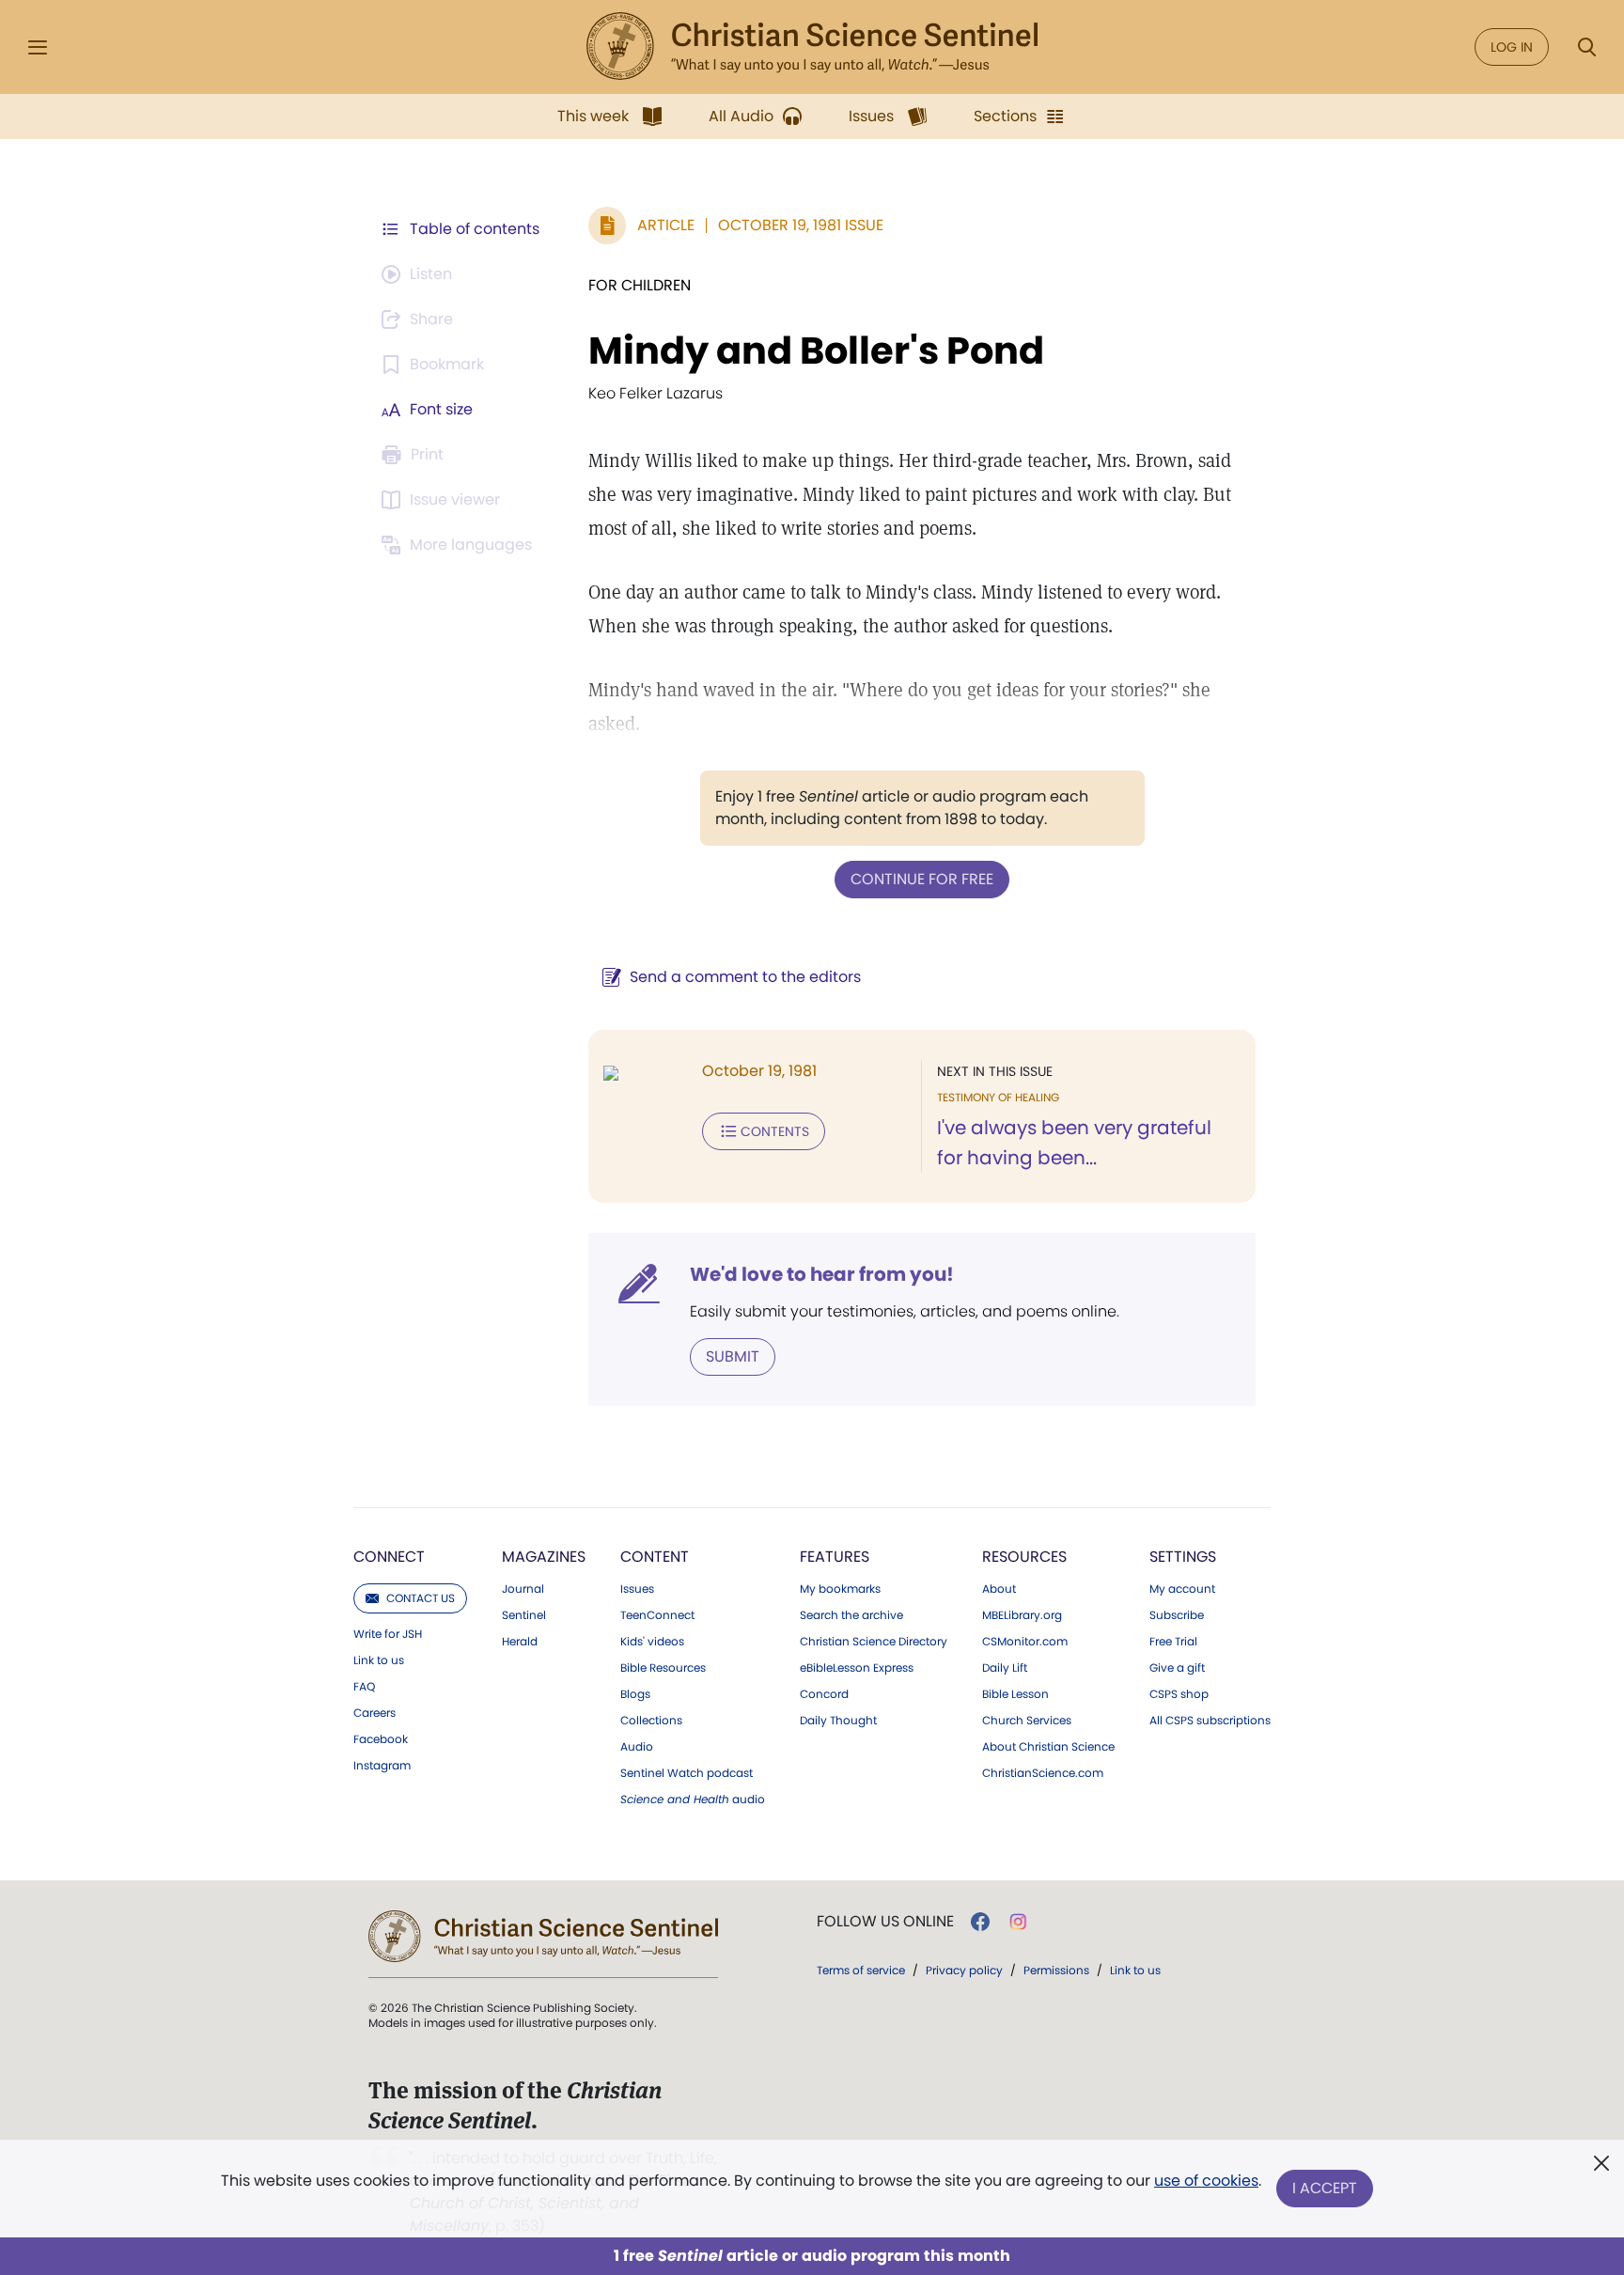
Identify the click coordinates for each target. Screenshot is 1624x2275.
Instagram (382, 1766)
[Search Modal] (1586, 47)
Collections (651, 1721)
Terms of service (861, 1970)
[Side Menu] (38, 47)
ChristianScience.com (1043, 1773)
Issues (637, 1589)
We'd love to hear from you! (822, 1274)
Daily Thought (838, 1721)
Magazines (544, 1557)
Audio (637, 1747)
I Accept (1325, 2188)
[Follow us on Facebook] (980, 1922)
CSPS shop (1179, 1694)
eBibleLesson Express (857, 1668)
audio (693, 1800)
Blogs (635, 1694)
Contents (775, 1131)
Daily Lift (1005, 1668)
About (999, 1589)
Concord (824, 1694)
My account (1182, 1589)
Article (666, 225)
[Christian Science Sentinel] (812, 47)
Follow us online (885, 1922)
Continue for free (922, 879)
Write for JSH (388, 1634)
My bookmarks (840, 1589)
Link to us (379, 1660)
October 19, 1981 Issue (801, 225)
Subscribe (1177, 1615)
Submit (733, 1356)
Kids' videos (652, 1642)
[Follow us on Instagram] (1018, 1922)
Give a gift (1177, 1668)
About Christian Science (1048, 1747)
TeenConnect (657, 1615)
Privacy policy (964, 1970)
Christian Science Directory (874, 1642)
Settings (1183, 1557)
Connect (389, 1557)
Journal (523, 1589)
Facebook (381, 1739)
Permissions (1056, 1970)
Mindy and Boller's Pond (816, 351)
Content (655, 1557)
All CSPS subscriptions (1210, 1721)
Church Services (1027, 1721)
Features (835, 1557)
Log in (1512, 47)
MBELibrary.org (1022, 1615)
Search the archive (851, 1615)
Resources (1024, 1557)
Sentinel (524, 1615)
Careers (375, 1713)
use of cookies (1206, 2181)
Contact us (421, 1598)
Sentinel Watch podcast (687, 1773)
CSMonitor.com (1025, 1642)
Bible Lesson (1015, 1694)
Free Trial (1173, 1642)
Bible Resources (663, 1668)
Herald (520, 1642)
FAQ (364, 1687)
